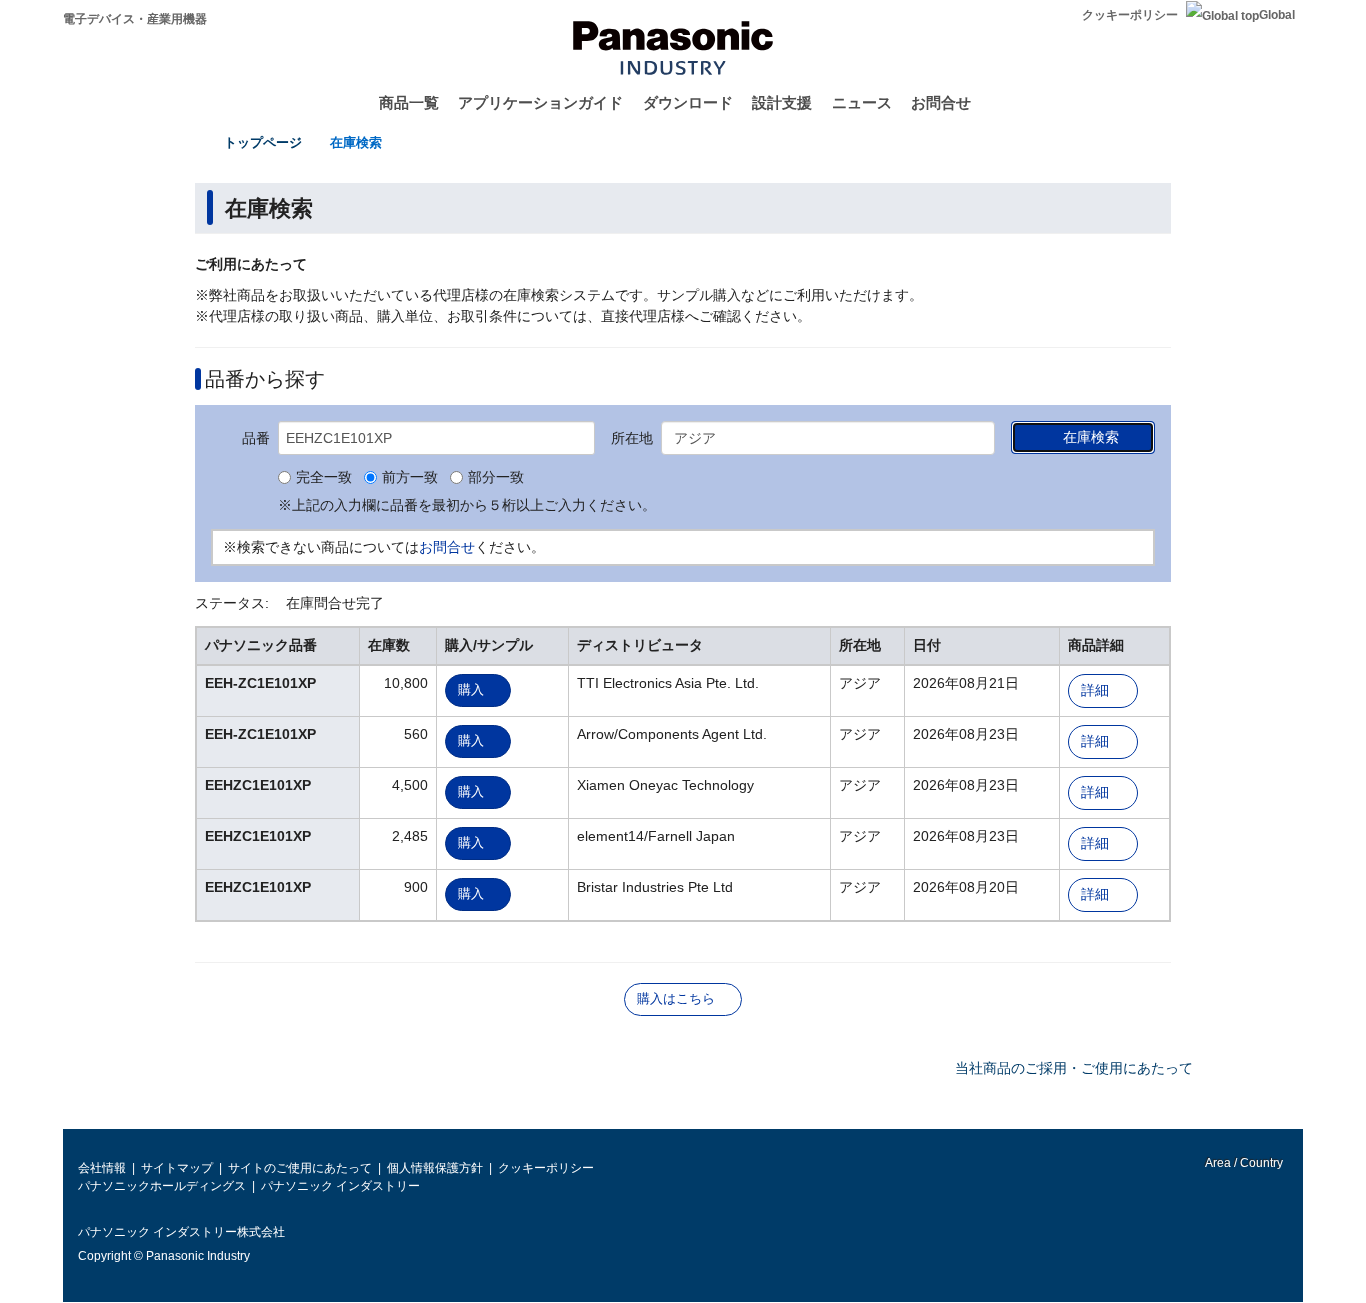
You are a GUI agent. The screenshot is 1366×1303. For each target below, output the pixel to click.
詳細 (1095, 690)
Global (1277, 15)
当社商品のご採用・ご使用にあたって (1074, 1068)
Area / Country (1243, 1163)
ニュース (862, 102)
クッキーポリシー (1130, 15)
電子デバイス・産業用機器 (135, 19)
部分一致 (496, 478)
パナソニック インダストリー (340, 1186)
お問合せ (941, 102)
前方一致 (410, 478)
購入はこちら (676, 998)
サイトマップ (177, 1168)
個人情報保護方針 (435, 1168)
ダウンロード (688, 102)
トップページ (263, 142)
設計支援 (782, 102)
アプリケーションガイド (540, 102)
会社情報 (102, 1168)
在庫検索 (356, 142)
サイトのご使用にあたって (300, 1168)
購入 (471, 689)
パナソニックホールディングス (162, 1186)
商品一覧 (409, 102)
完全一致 (324, 478)
